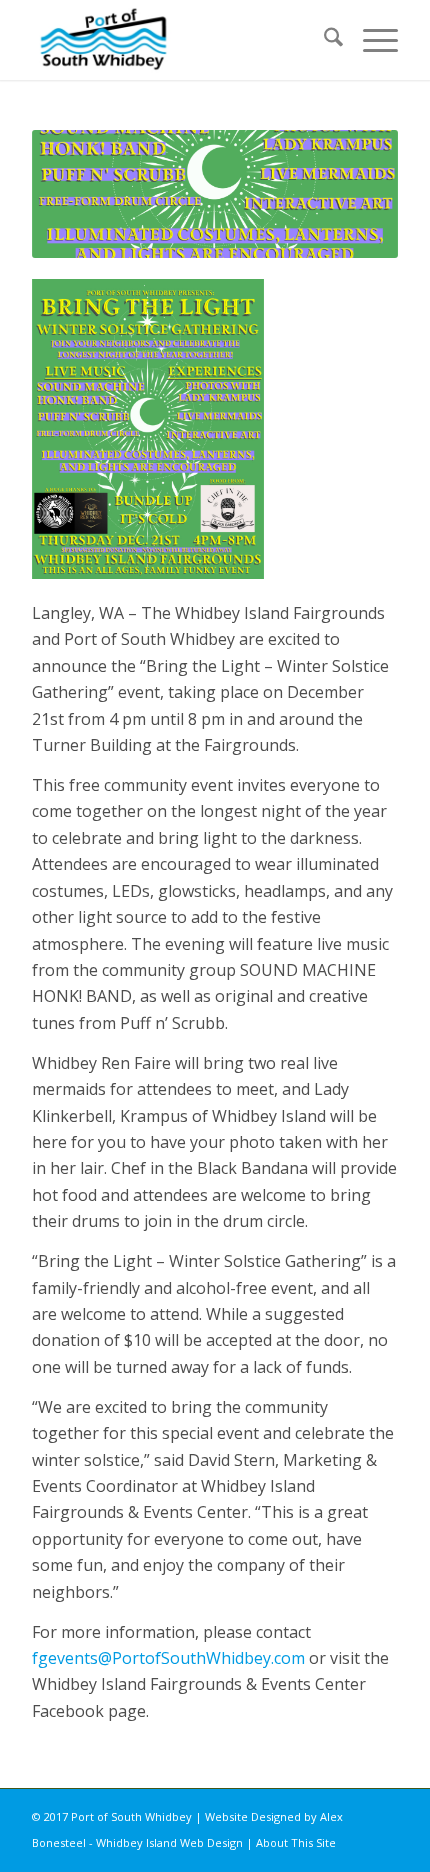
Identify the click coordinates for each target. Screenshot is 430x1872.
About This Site (296, 1842)
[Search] (323, 40)
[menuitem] (323, 40)
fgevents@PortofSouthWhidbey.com (168, 1658)
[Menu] (370, 40)
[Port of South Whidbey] (178, 40)
